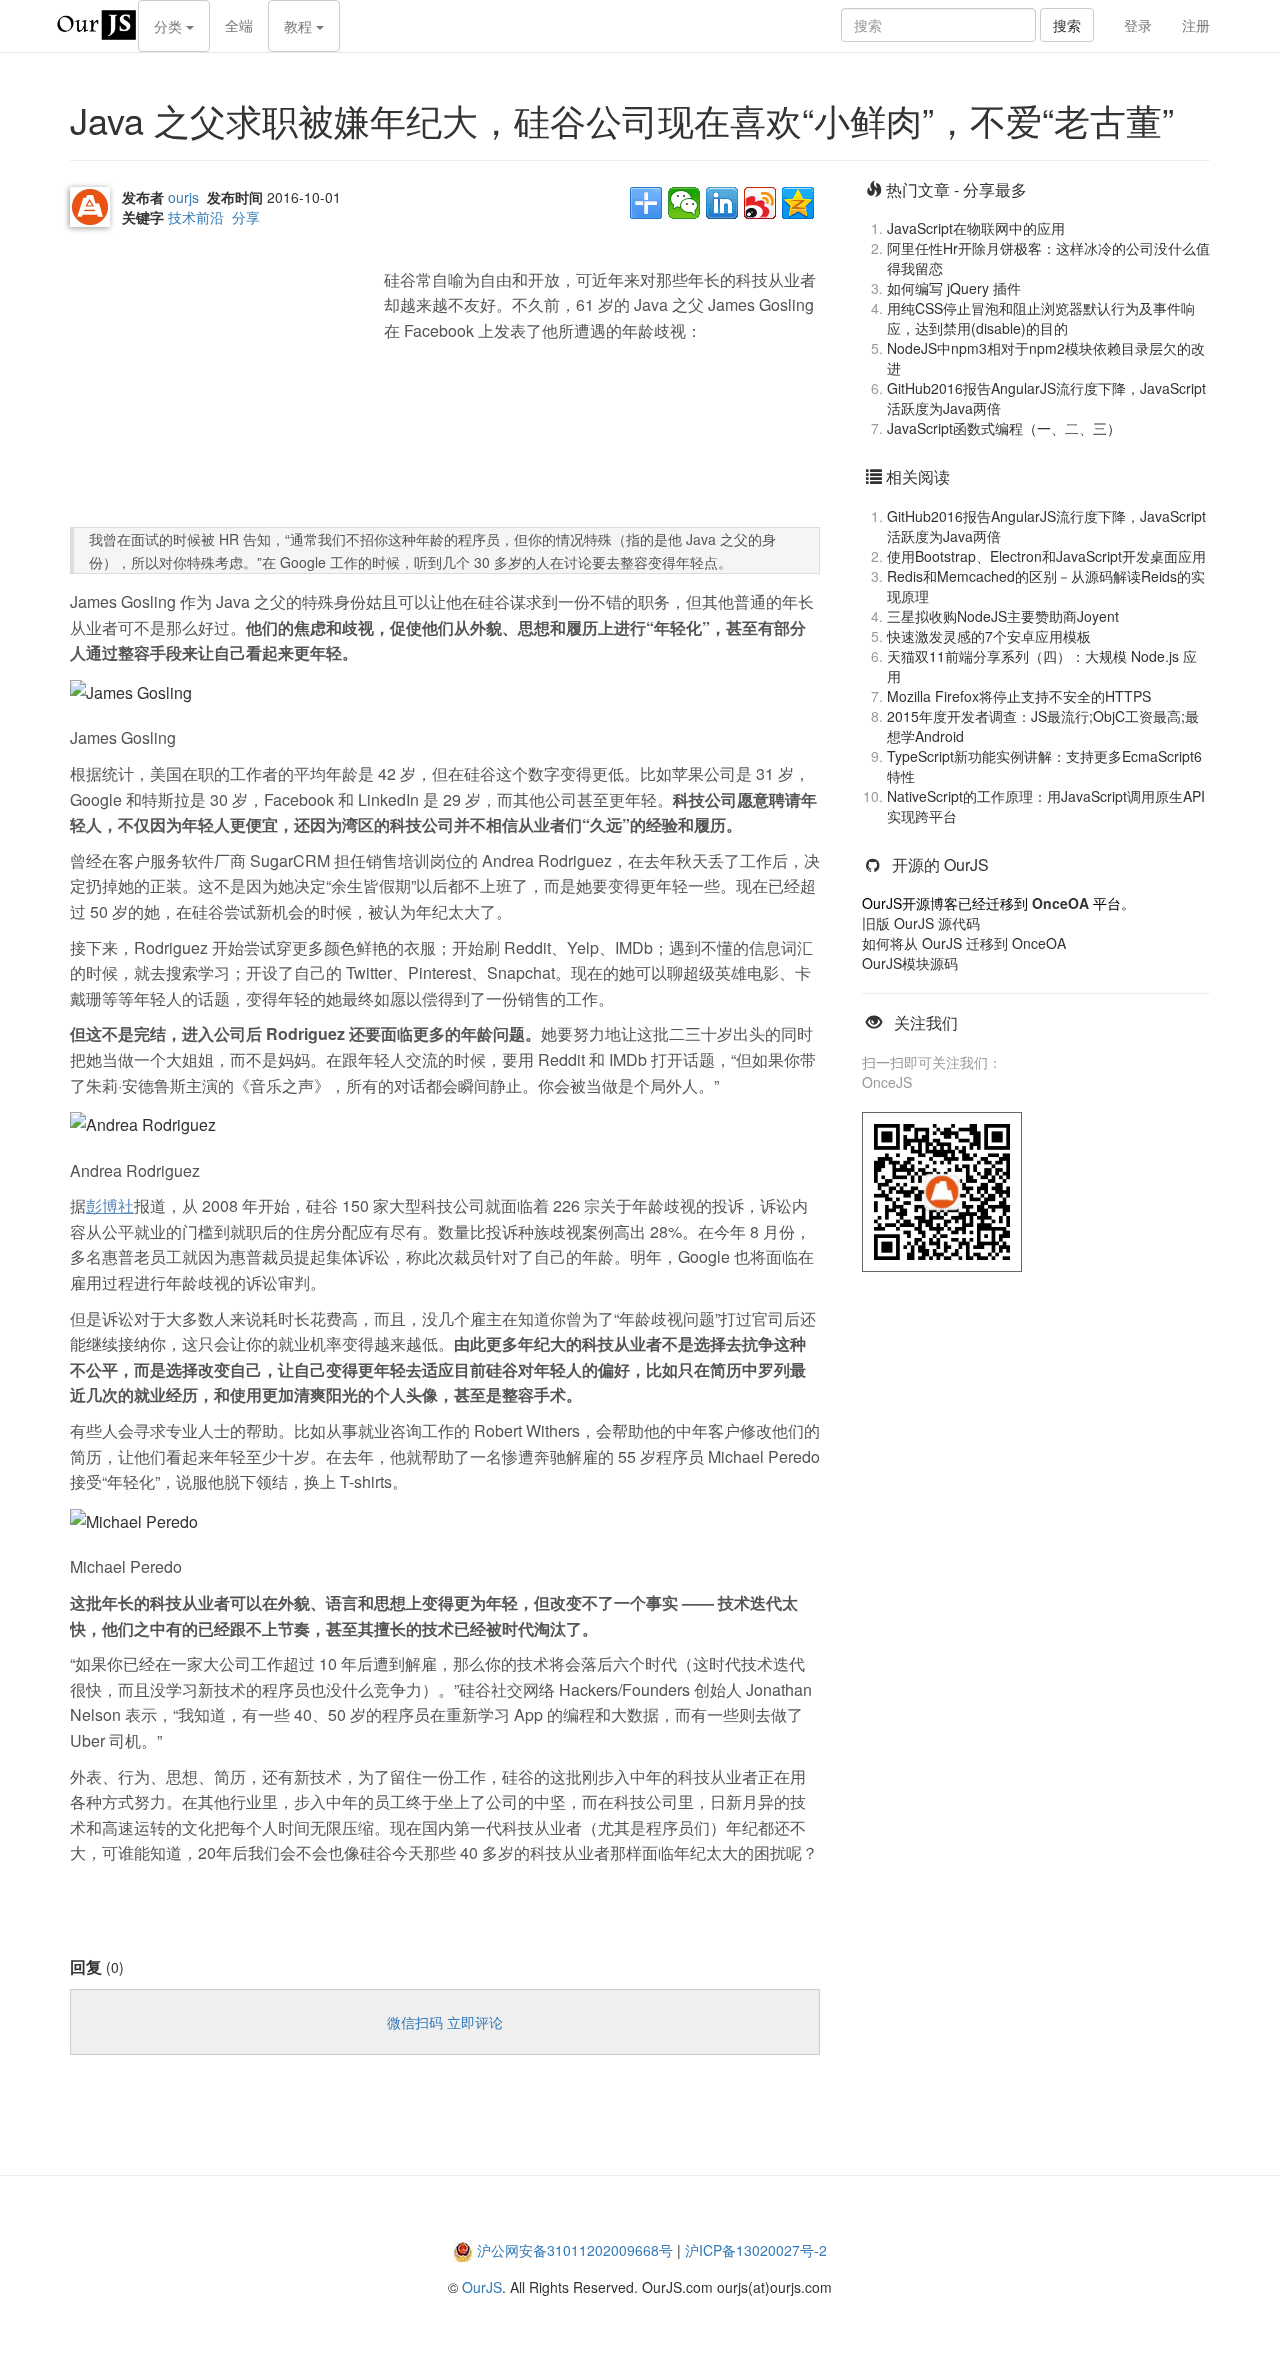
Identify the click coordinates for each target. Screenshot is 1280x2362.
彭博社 (110, 1205)
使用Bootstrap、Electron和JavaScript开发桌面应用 (1046, 556)
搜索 (1067, 25)
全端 (239, 25)
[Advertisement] (220, 382)
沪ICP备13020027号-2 (756, 2250)
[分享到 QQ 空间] (798, 203)
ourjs (183, 197)
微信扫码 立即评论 (445, 2022)
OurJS (482, 2287)
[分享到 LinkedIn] (722, 203)
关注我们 (926, 1022)
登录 (1138, 25)
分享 (246, 217)
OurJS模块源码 (910, 963)
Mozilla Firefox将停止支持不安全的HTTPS (1019, 696)
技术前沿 (196, 217)
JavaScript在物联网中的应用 (976, 228)
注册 (1196, 25)
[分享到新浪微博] (760, 203)
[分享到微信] (684, 203)
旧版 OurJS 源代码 (921, 923)
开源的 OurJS (940, 864)
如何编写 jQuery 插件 (954, 288)
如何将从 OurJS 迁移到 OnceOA (964, 943)
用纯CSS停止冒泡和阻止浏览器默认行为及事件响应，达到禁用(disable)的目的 (1041, 318)
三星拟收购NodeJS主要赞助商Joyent (1003, 616)
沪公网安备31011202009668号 (575, 2250)
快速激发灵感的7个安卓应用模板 (989, 636)
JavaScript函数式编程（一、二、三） (1004, 428)
